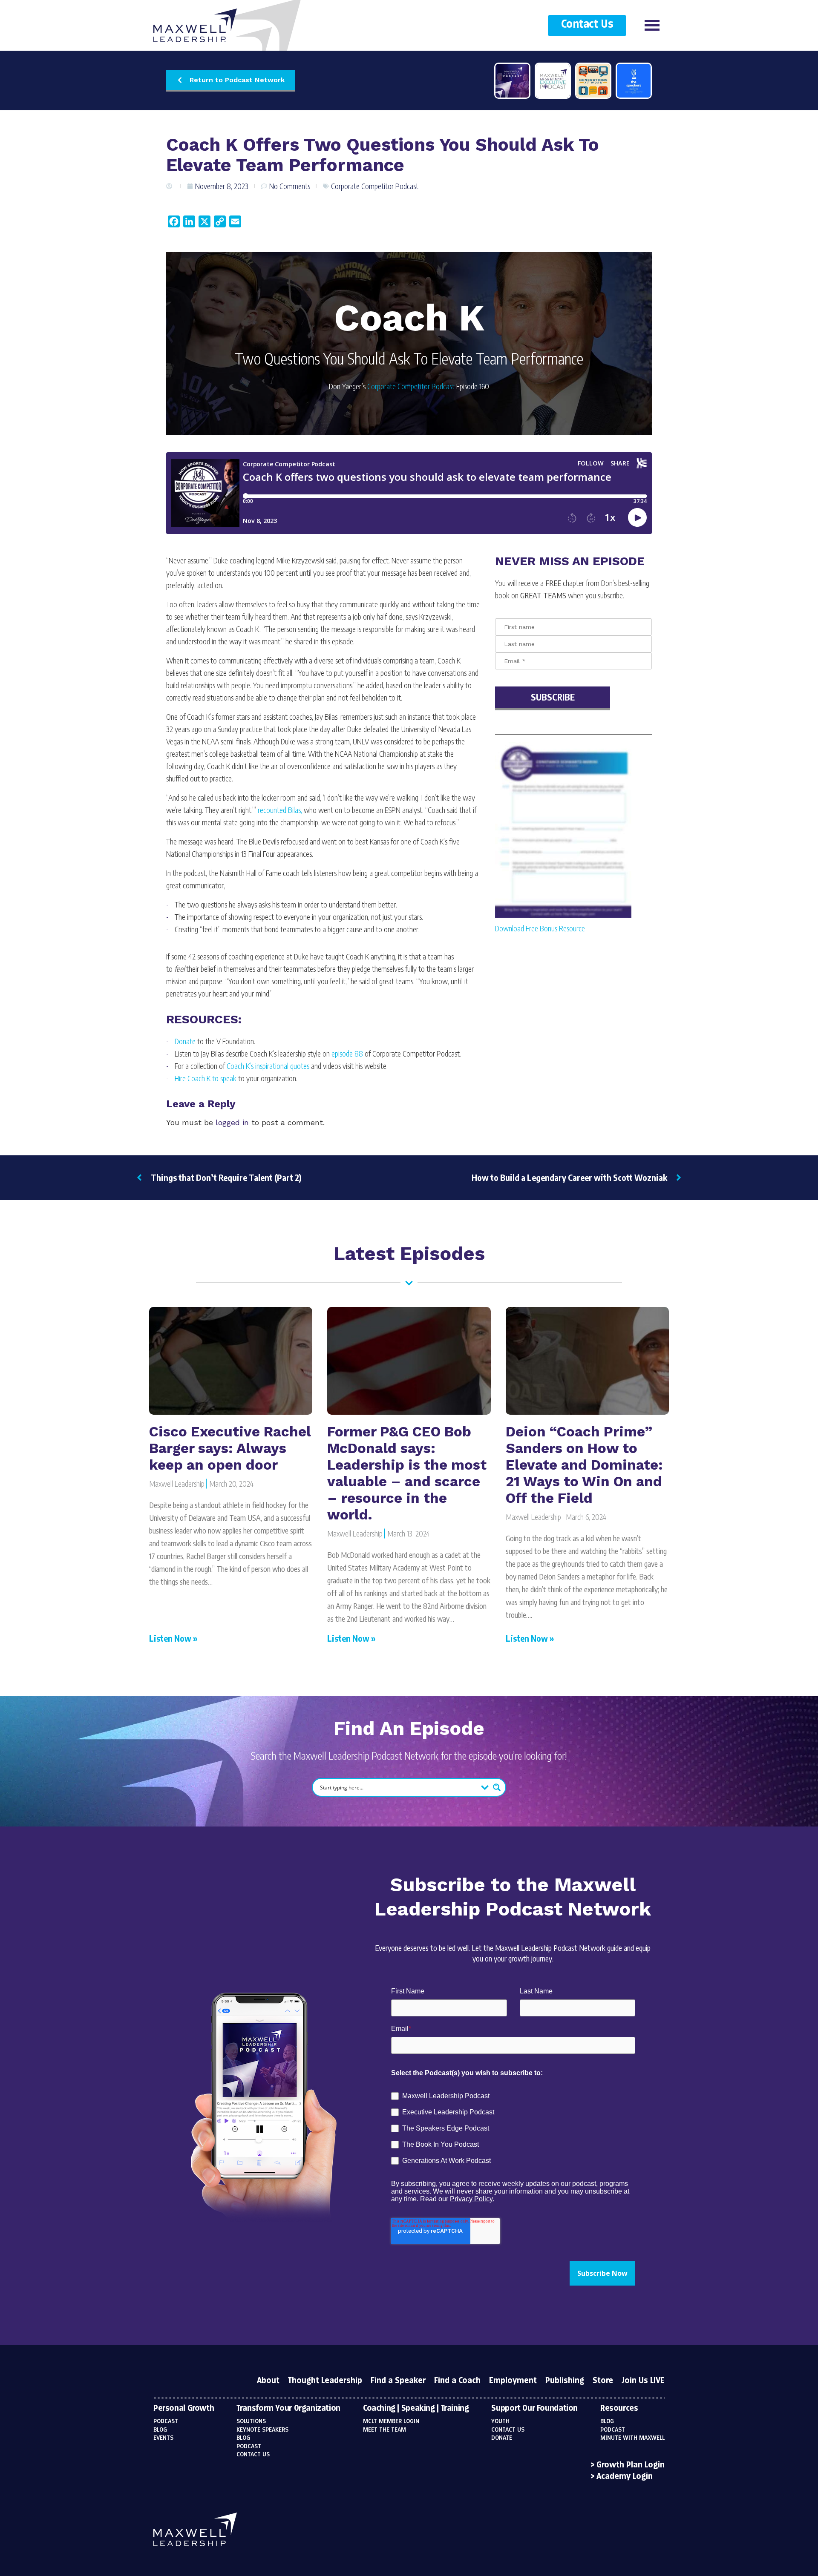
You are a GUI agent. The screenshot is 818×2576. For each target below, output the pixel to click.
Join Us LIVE (643, 2381)
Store (603, 2381)
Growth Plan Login (631, 2465)
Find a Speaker (398, 2381)
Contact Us (587, 24)
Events (163, 2438)
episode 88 (347, 1053)
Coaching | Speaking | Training (416, 2409)
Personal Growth (184, 2409)
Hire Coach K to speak (206, 1078)
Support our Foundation (534, 2409)
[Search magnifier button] (497, 1787)
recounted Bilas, (280, 810)
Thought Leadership (325, 2381)
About (268, 2381)
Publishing (565, 2381)
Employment (513, 2381)
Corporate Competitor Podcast (375, 186)
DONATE (502, 2438)
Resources (619, 2409)
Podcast (166, 2421)
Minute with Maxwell (632, 2438)
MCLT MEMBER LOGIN (391, 2421)
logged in (232, 1122)
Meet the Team (385, 2430)
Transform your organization (288, 2409)
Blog (160, 2430)
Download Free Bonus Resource (540, 928)
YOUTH (500, 2421)
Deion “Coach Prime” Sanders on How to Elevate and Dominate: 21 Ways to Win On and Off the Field (584, 1465)
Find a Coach (457, 2381)
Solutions (251, 2421)
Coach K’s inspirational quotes (268, 1066)
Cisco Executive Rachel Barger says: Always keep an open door (230, 1448)
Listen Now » (173, 1638)
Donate (185, 1041)
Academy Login (625, 2477)
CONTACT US (508, 2430)
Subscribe (553, 697)
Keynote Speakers (262, 2430)
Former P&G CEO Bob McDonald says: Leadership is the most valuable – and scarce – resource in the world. (407, 1473)
